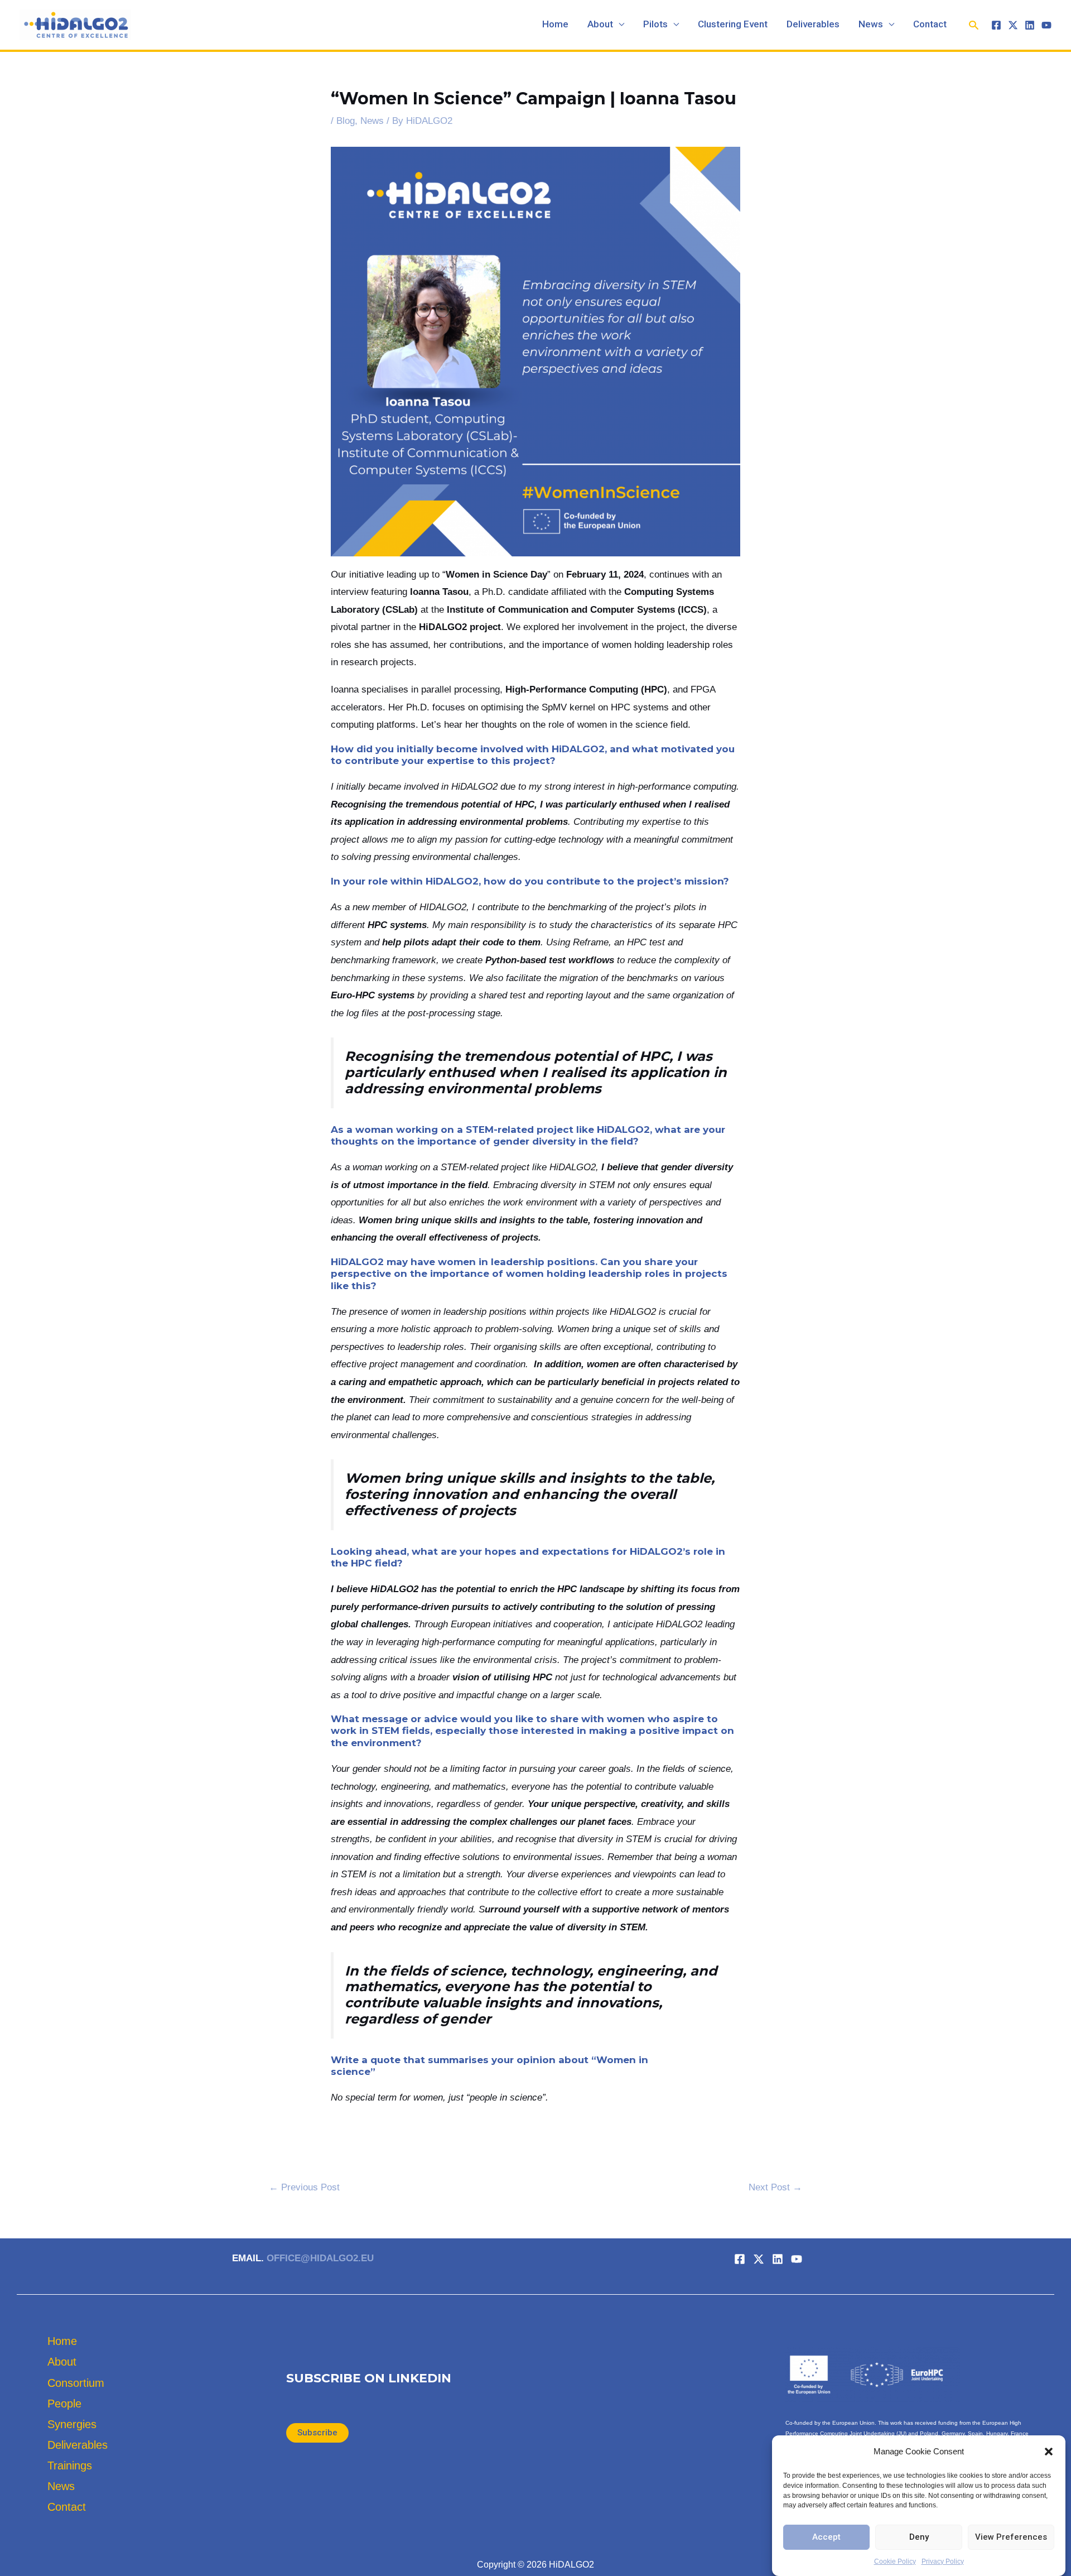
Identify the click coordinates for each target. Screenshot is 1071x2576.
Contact (930, 25)
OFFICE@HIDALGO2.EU (320, 2258)
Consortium (76, 2383)
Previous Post (304, 2187)
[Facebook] (996, 25)
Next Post (775, 2187)
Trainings (70, 2466)
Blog (346, 121)
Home (555, 25)
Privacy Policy (943, 2561)
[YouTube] (1046, 25)
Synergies (72, 2424)
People (64, 2404)
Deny (919, 2537)
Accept (826, 2537)
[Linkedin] (1030, 25)
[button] (1049, 2452)
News (871, 25)
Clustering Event (733, 25)
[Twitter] (1013, 25)
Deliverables (813, 25)
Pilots (655, 25)
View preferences (1011, 2537)
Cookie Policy (895, 2561)
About (600, 25)
